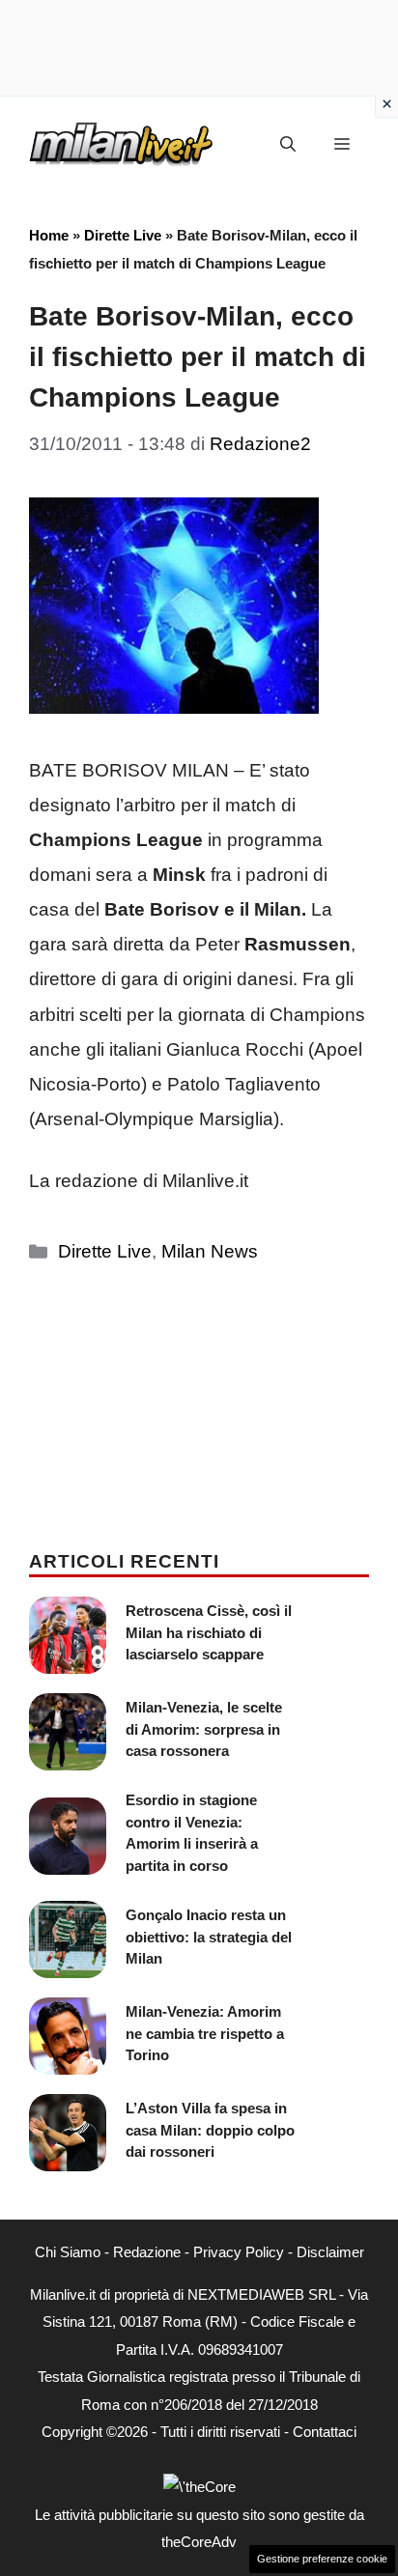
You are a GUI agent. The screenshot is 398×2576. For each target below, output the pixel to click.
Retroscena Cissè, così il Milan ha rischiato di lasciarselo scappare (209, 1632)
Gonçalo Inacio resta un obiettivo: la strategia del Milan (209, 1937)
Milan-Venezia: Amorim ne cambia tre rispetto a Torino (205, 2033)
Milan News (210, 1251)
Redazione (147, 2252)
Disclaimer (330, 2252)
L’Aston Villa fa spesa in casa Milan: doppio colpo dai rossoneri (210, 2130)
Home (49, 235)
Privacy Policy (239, 2252)
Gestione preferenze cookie (322, 2559)
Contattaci (325, 2432)
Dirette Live (123, 235)
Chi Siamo (68, 2252)
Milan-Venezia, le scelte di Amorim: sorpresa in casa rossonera (204, 1729)
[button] (288, 145)
